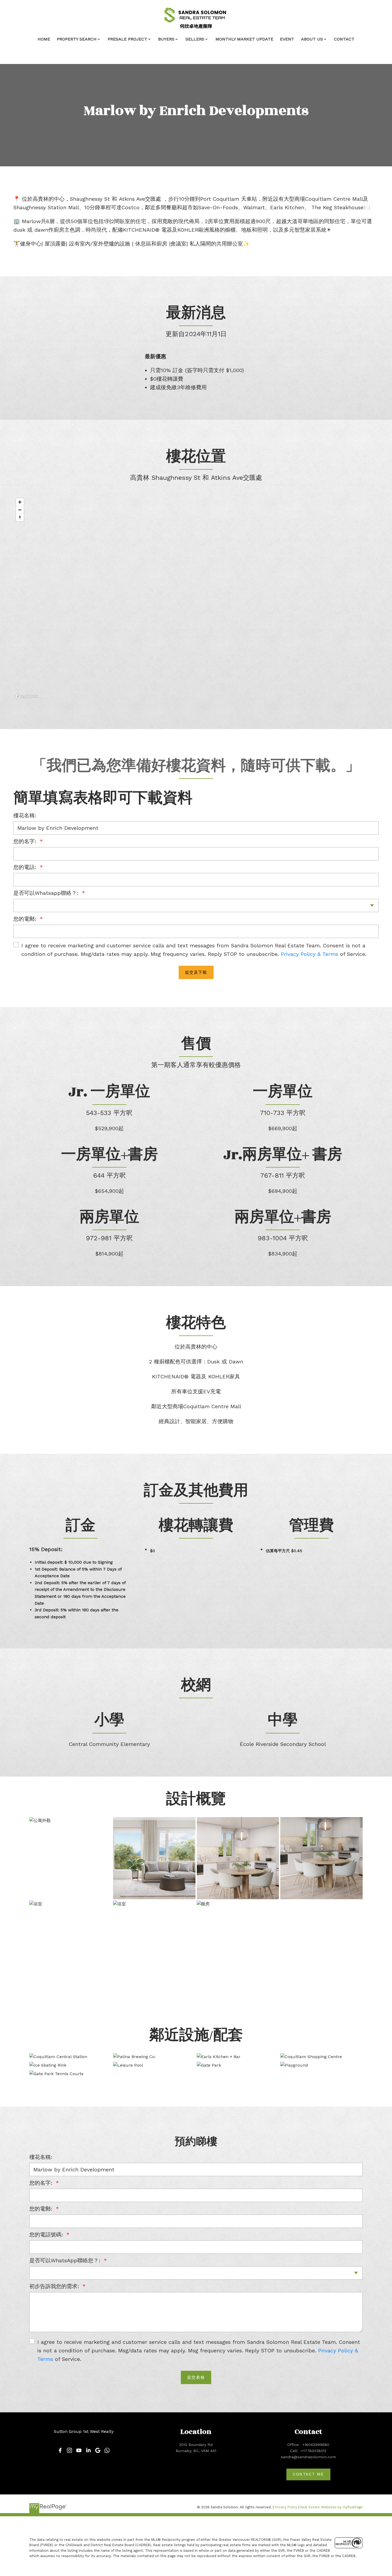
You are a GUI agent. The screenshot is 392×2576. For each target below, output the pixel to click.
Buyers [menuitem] (166, 39)
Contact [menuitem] (344, 39)
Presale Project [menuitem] (127, 39)
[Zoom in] (20, 502)
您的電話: (26, 867)
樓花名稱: (25, 815)
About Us (312, 39)
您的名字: (26, 841)
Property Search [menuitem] (77, 39)
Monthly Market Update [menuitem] (244, 39)
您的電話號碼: (47, 2235)
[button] (60, 2450)
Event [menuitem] (287, 39)
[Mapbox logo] (27, 696)
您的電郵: (26, 919)
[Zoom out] (20, 510)
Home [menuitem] (44, 39)
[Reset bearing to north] (20, 518)
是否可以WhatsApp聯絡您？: (66, 2260)
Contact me (308, 2474)
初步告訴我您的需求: (55, 2286)
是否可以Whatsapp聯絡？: (47, 893)
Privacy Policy (286, 2507)
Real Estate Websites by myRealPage (331, 2507)
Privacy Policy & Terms (309, 954)
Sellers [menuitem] (195, 39)
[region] (196, 598)
